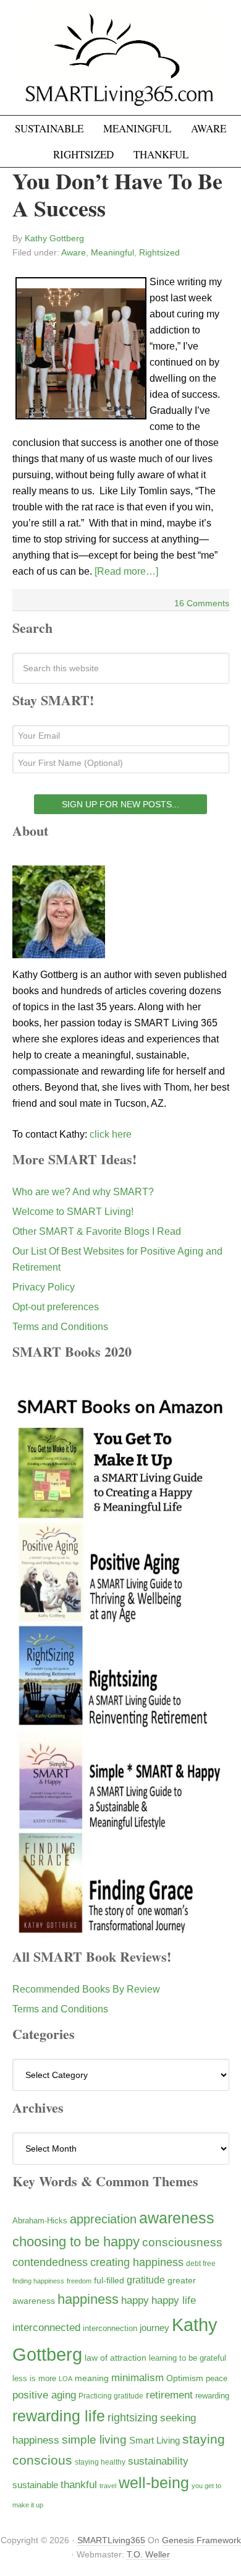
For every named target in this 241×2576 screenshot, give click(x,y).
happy (135, 2300)
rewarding (212, 2396)
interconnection (110, 2328)
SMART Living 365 (120, 63)
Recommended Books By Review (86, 1989)
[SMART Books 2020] (121, 1932)
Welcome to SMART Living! (73, 1212)
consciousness (182, 2242)
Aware (74, 252)
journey (154, 2328)
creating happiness (137, 2262)
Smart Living (154, 2440)
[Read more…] (126, 571)
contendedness (50, 2262)
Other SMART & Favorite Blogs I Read (97, 1231)
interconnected (46, 2327)
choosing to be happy (76, 2242)
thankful (79, 2485)
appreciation (103, 2219)
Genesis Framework (201, 2540)
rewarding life (59, 2416)
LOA (66, 2379)
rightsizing (133, 2417)
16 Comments (202, 603)
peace (217, 2378)
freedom (79, 2281)
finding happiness (38, 2281)
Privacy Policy (44, 1287)
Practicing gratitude (111, 2396)
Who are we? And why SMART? (83, 1192)
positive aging (44, 2395)
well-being (154, 2483)
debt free (201, 2264)
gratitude (146, 2280)
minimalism (137, 2378)
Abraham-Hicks (40, 2221)
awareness (177, 2218)
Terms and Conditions (60, 1327)
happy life (174, 2300)
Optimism (185, 2378)
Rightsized (159, 252)
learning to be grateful (188, 2358)
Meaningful (112, 252)
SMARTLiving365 (111, 2540)
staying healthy (100, 2462)
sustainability (158, 2461)
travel (108, 2486)
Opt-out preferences (56, 1307)
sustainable (35, 2485)
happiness (88, 2299)
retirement (169, 2395)
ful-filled (109, 2280)
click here (111, 1134)
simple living (94, 2440)
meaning (92, 2378)
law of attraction (116, 2358)
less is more (34, 2378)
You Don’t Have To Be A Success (117, 194)
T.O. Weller (148, 2554)
